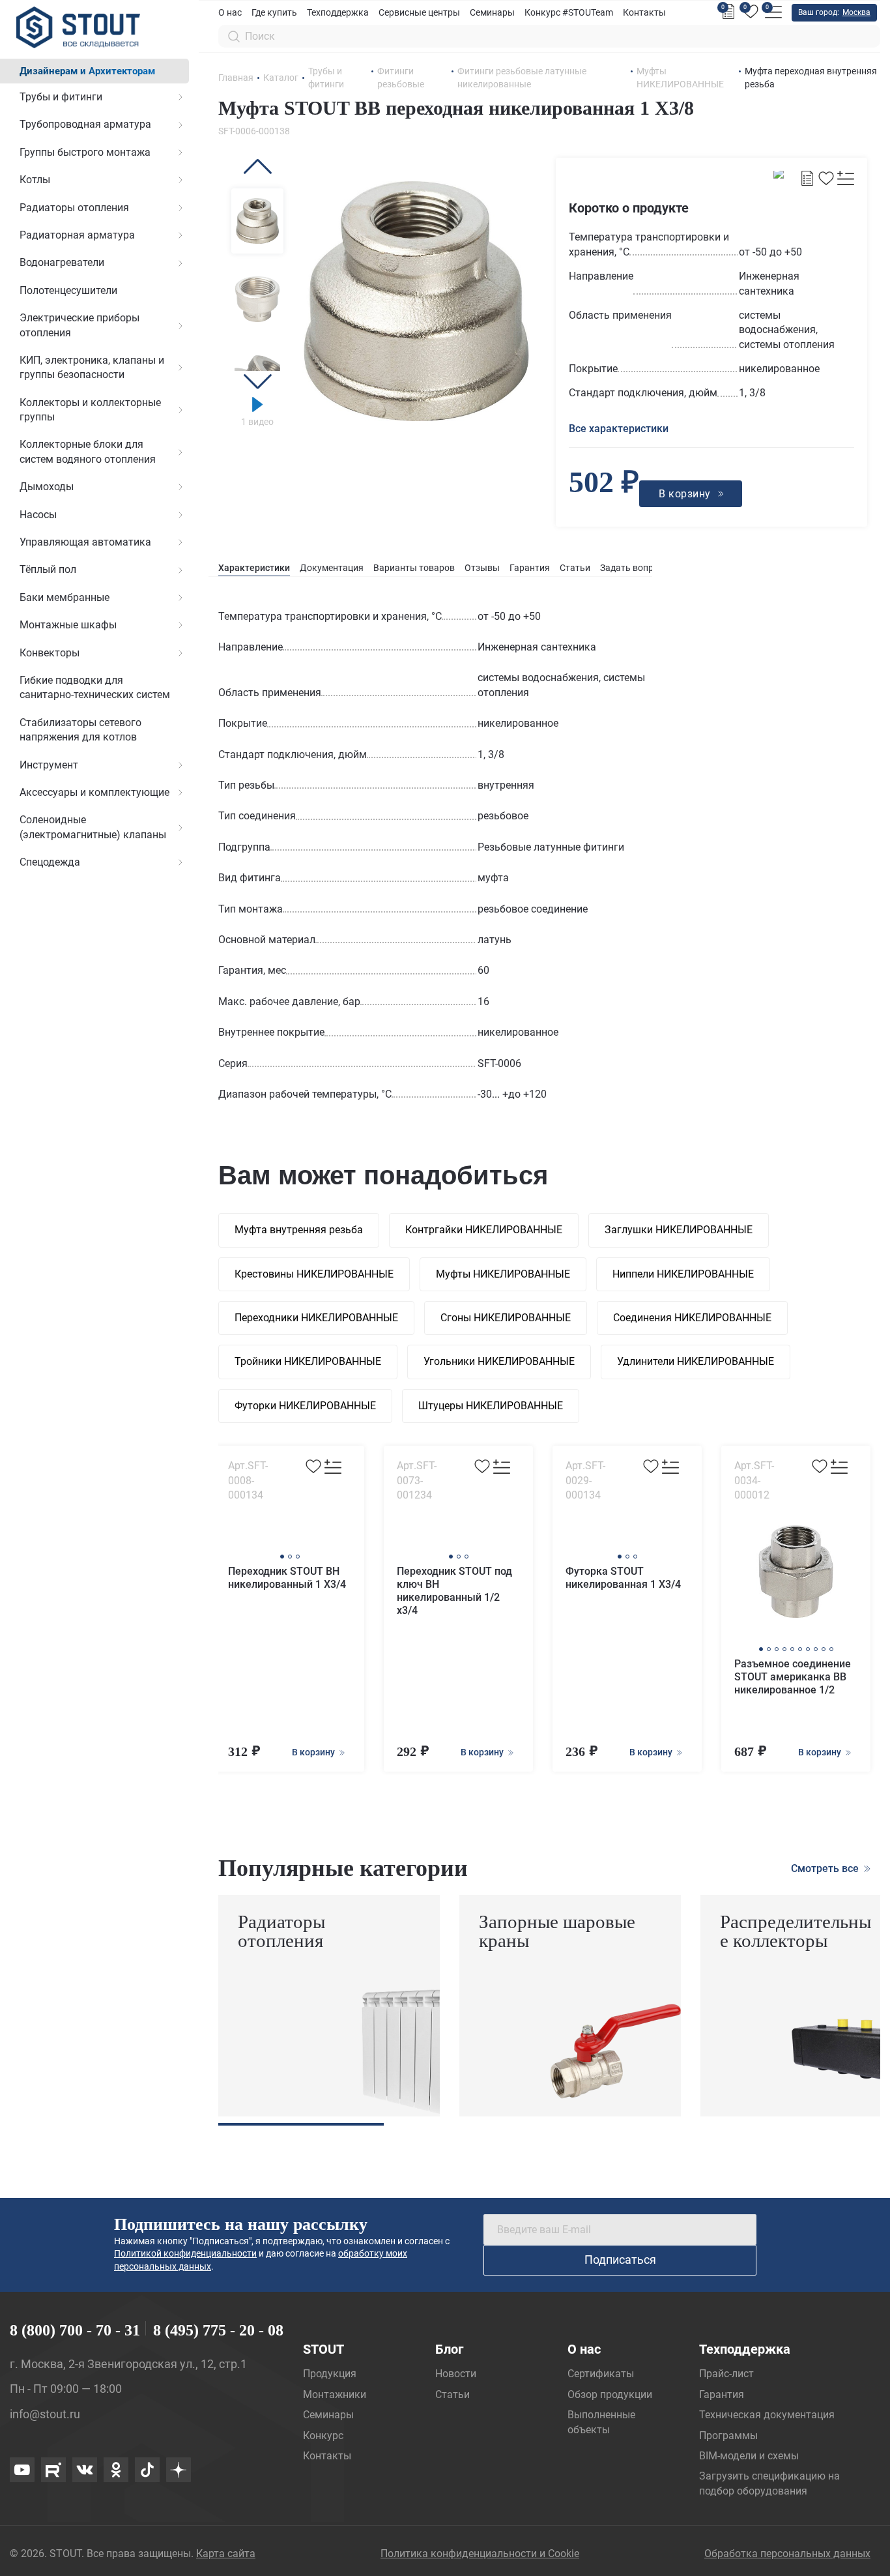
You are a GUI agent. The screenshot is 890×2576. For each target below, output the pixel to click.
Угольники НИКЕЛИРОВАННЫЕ (499, 1361)
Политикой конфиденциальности (185, 2253)
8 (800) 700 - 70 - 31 (75, 2330)
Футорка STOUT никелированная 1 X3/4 (623, 1578)
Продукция (330, 2374)
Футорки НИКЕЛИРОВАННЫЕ (305, 1406)
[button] (257, 167)
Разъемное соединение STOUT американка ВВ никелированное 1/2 (793, 1677)
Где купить (274, 12)
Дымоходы (47, 487)
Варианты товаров (414, 568)
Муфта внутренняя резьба (299, 1230)
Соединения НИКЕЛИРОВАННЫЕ (692, 1318)
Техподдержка (338, 12)
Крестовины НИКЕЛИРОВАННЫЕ (314, 1274)
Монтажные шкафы (68, 625)
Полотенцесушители (68, 290)
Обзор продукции (610, 2394)
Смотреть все (826, 1868)
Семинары (492, 12)
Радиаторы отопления (74, 208)
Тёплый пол (48, 569)
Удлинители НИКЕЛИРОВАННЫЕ (696, 1361)
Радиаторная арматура (77, 235)
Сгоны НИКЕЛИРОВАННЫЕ (506, 1318)
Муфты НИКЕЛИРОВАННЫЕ (503, 1274)
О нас (230, 12)
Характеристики (254, 568)
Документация (332, 568)
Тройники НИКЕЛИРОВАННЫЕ (308, 1361)
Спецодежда (50, 862)
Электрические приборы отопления (79, 325)
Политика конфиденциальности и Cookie (480, 2554)
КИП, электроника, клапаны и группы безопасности (92, 367)
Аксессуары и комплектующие (94, 792)
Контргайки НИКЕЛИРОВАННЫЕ (484, 1230)
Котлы (35, 180)
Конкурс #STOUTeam (569, 12)
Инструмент (49, 765)
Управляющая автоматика (85, 542)
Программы (728, 2436)
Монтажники (335, 2394)
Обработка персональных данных (787, 2554)
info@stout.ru (45, 2414)
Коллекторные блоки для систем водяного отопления (88, 451)
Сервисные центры (419, 12)
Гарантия (530, 568)
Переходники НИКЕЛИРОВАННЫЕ (316, 1318)
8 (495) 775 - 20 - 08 (218, 2330)
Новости (456, 2374)
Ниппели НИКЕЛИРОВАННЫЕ (683, 1274)
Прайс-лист (726, 2374)
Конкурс (323, 2436)
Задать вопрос (632, 568)
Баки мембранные (65, 597)
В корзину (314, 1752)
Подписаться (620, 2260)
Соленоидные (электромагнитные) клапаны (93, 827)
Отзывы (482, 568)
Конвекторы (50, 653)
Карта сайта (226, 2554)
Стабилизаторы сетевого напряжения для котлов (80, 730)
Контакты (644, 12)
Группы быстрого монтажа (85, 152)
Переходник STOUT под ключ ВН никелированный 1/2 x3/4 (454, 1591)
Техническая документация (767, 2415)
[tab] (254, 568)
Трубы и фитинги (61, 97)
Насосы (38, 515)
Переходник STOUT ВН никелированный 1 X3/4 (287, 1578)
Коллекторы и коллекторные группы (90, 410)
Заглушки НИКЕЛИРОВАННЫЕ (679, 1230)
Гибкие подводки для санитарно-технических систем (95, 687)
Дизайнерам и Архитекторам (87, 71)
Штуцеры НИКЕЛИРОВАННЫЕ (491, 1406)
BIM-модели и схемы (749, 2456)
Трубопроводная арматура (85, 124)
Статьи (575, 568)
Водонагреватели (62, 262)
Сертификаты (601, 2374)
